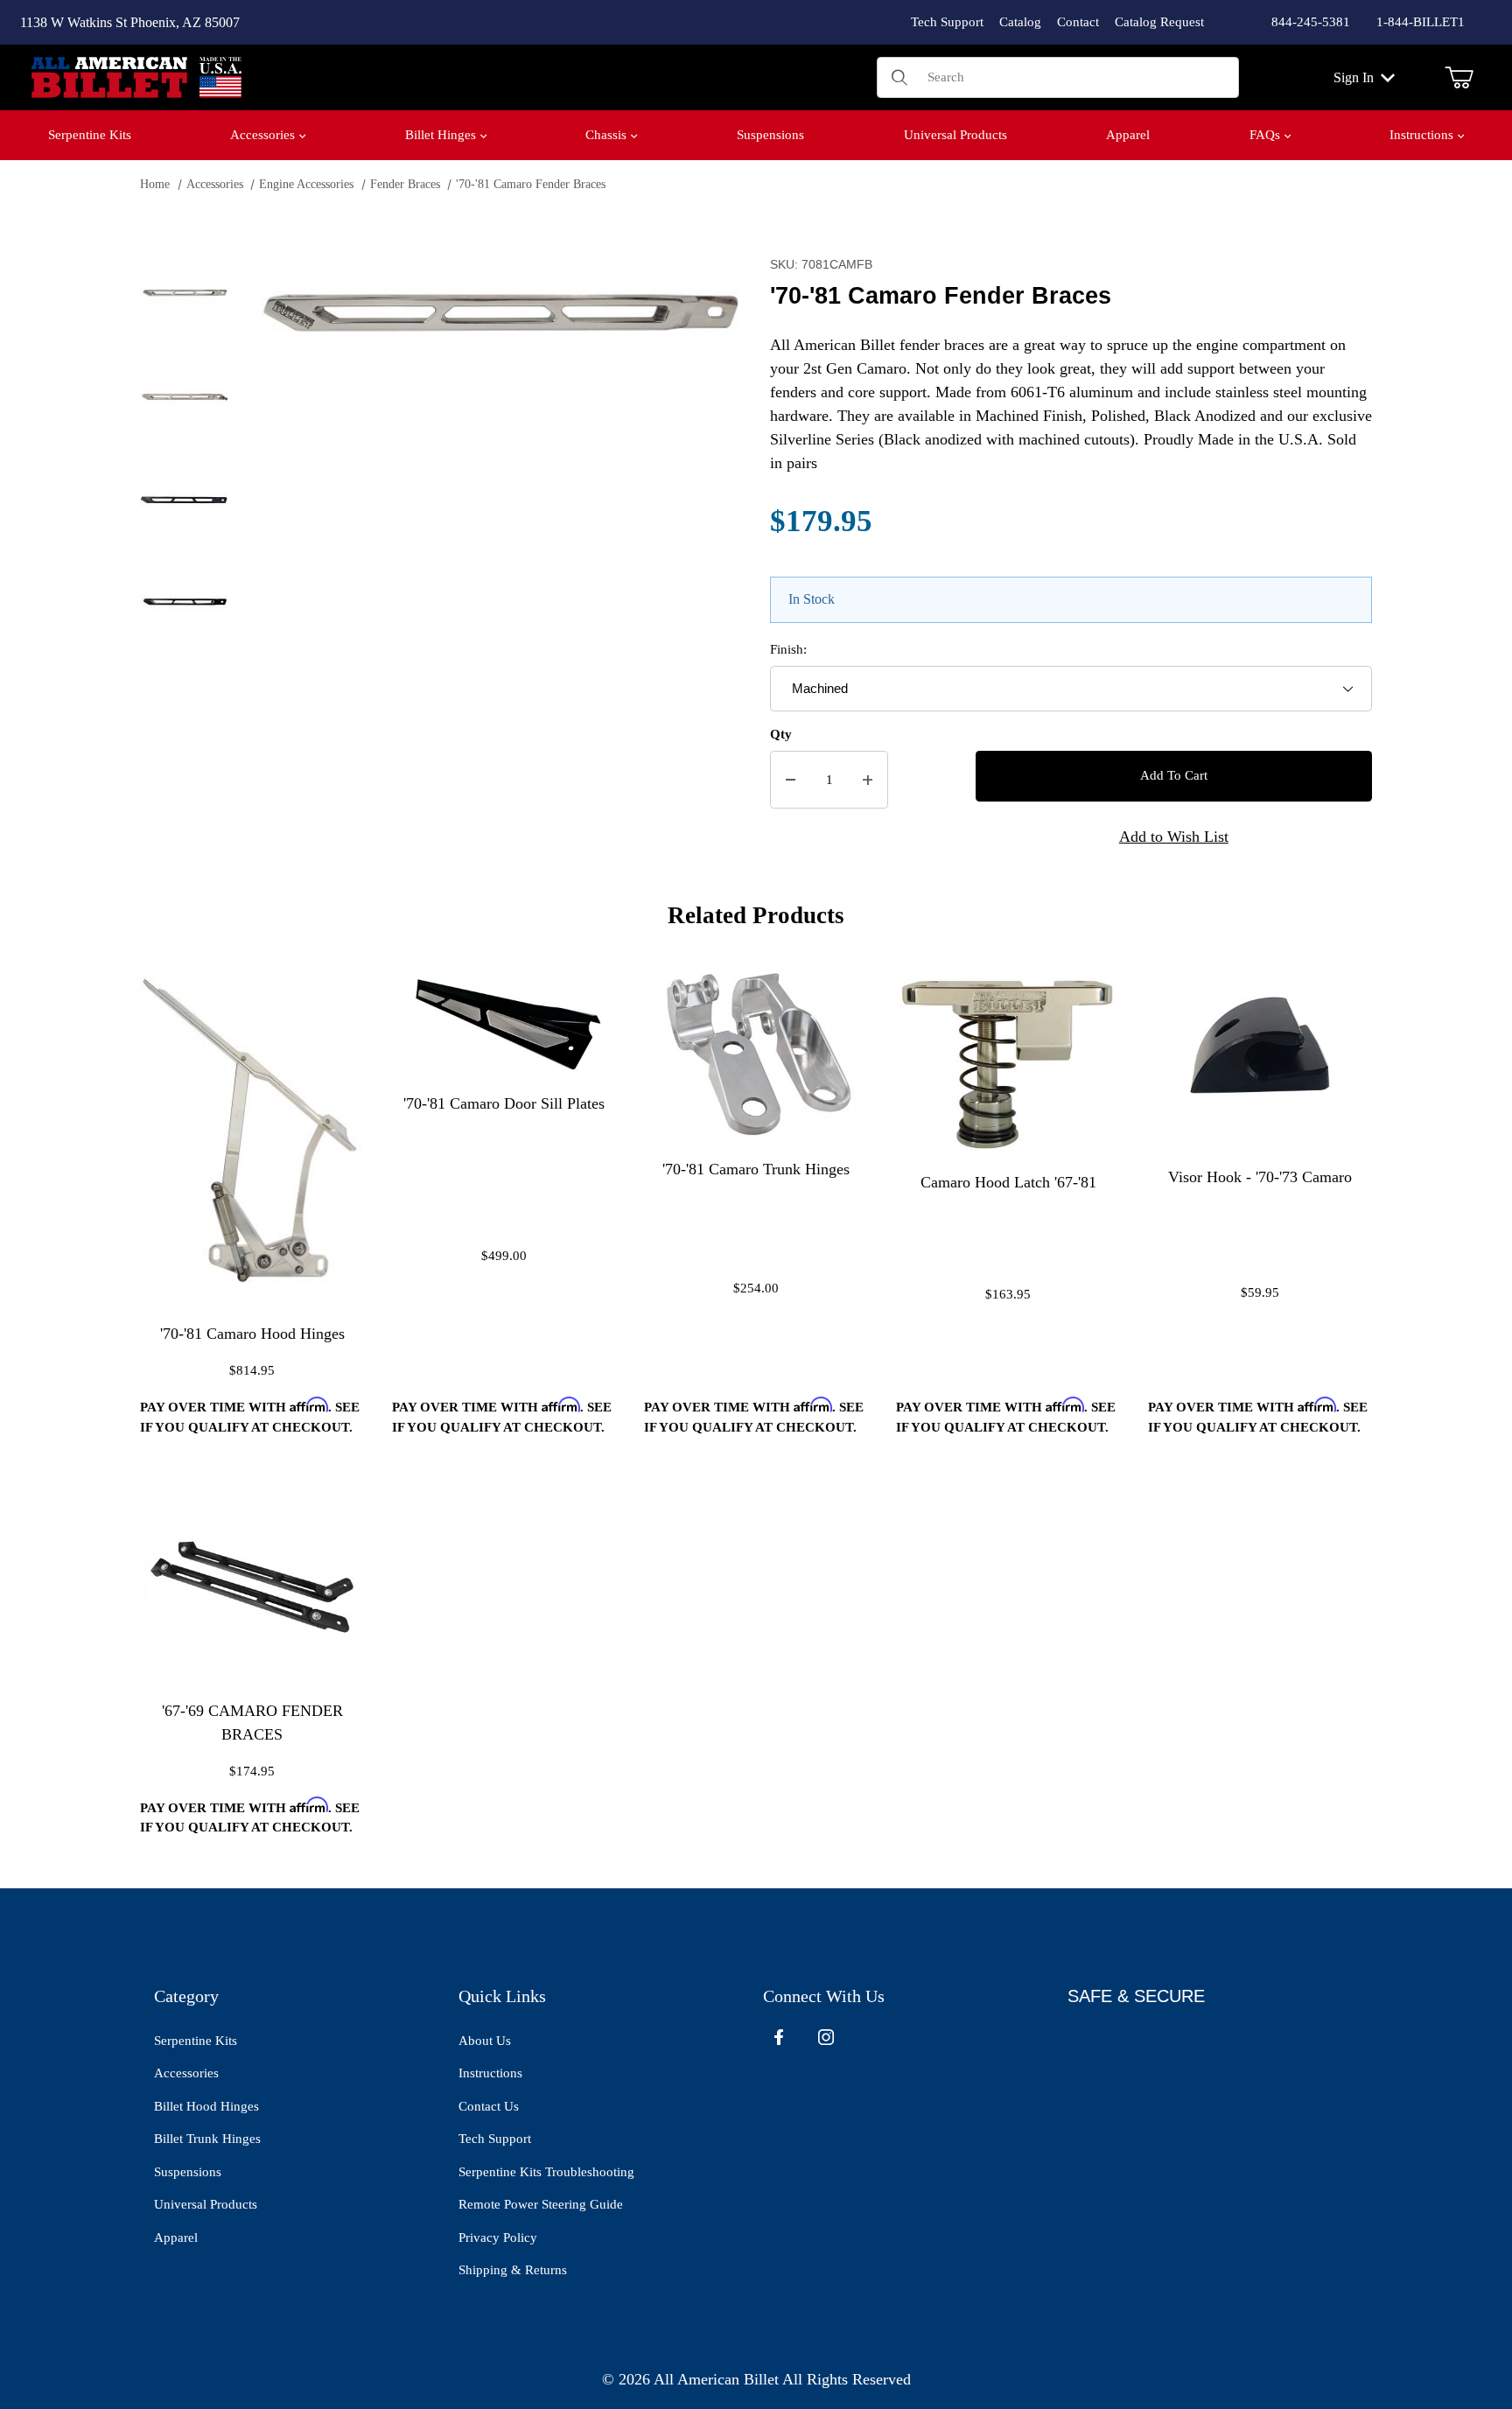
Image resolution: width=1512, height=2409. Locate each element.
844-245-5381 (1311, 22)
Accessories (215, 184)
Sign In (1354, 77)
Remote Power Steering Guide (541, 2204)
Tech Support (947, 22)
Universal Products (206, 2204)
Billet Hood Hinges (206, 2106)
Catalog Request (1159, 22)
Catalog (1020, 22)
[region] (184, 561)
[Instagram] (826, 2037)
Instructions (490, 2073)
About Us (485, 2041)
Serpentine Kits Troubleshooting (546, 2172)
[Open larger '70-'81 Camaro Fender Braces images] (495, 315)
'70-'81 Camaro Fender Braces (531, 184)
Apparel (176, 2237)
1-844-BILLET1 (1421, 22)
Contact (1078, 22)
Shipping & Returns (513, 2270)
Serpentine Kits (196, 2041)
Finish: (788, 649)
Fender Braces (405, 184)
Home (155, 184)
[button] (184, 293)
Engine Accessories (306, 184)
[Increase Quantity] (868, 780)
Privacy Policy (498, 2237)
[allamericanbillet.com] (136, 76)
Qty (781, 734)
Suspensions (188, 2172)
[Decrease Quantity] (791, 780)
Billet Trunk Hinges (207, 2139)
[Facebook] (779, 2037)
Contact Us (489, 2106)
